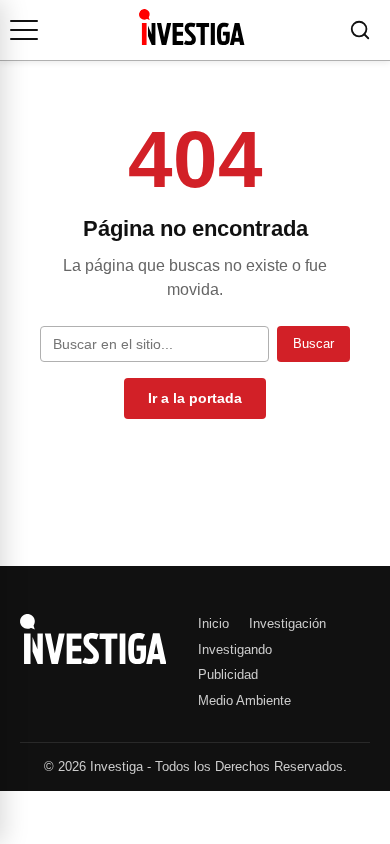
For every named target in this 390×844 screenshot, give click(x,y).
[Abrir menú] (24, 30)
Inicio (213, 623)
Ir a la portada (195, 398)
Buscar (313, 343)
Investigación (287, 623)
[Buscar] (360, 30)
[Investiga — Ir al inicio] (191, 27)
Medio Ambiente (244, 700)
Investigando (235, 649)
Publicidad (228, 674)
